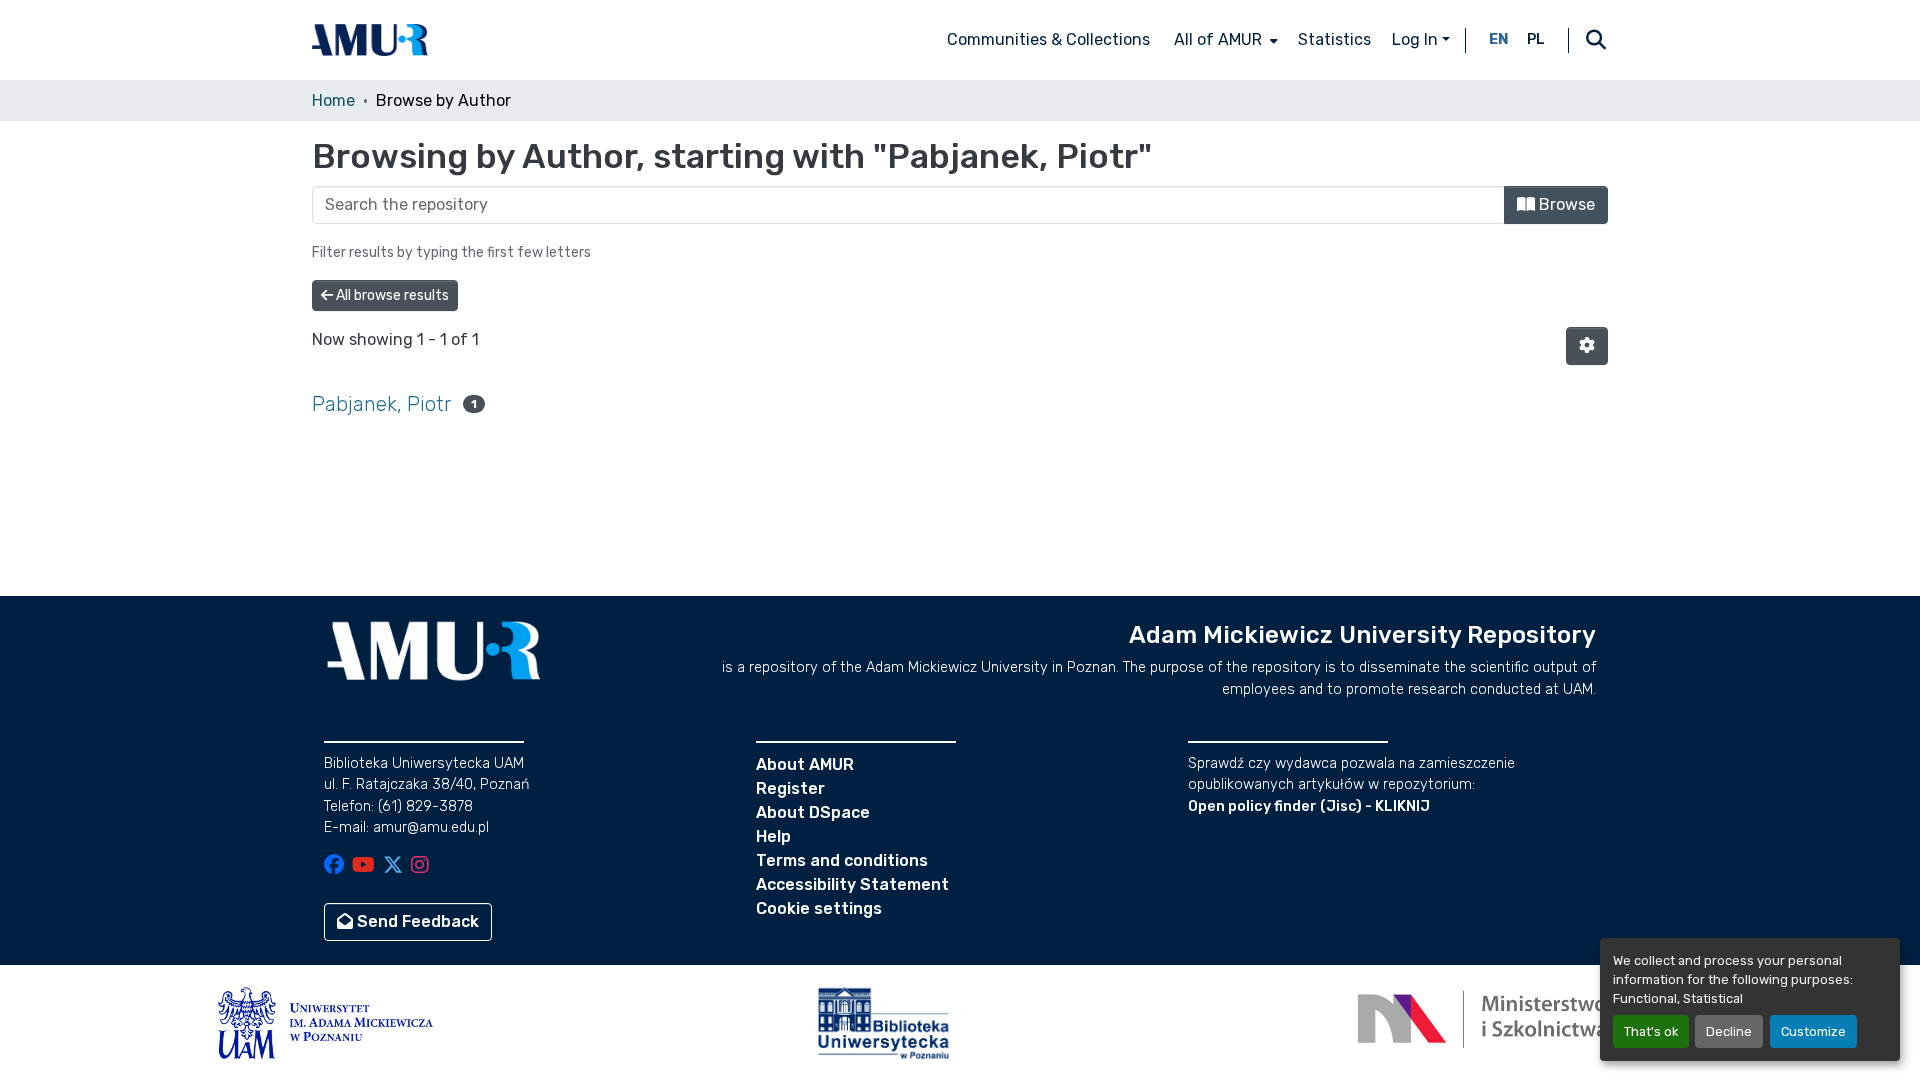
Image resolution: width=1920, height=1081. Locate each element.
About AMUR (805, 764)
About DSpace (813, 812)
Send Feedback (416, 921)
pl (1536, 39)
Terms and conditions (842, 860)
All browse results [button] (391, 295)
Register (790, 788)
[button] (370, 40)
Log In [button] (1417, 39)
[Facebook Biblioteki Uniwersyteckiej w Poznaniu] (334, 866)
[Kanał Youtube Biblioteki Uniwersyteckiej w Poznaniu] (363, 866)
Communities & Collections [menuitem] (1048, 39)
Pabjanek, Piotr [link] (381, 404)
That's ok (1651, 1031)
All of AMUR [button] (1218, 39)
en (1499, 39)
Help (773, 836)
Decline (1729, 1031)
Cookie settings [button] (819, 908)
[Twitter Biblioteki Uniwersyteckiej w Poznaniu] (393, 866)
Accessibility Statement (852, 884)
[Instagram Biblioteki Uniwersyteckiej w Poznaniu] (420, 866)
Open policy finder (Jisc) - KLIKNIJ (1309, 806)
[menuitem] (1224, 40)
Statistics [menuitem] (1334, 39)
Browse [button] (1565, 204)
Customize (1813, 1031)
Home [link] (333, 100)
